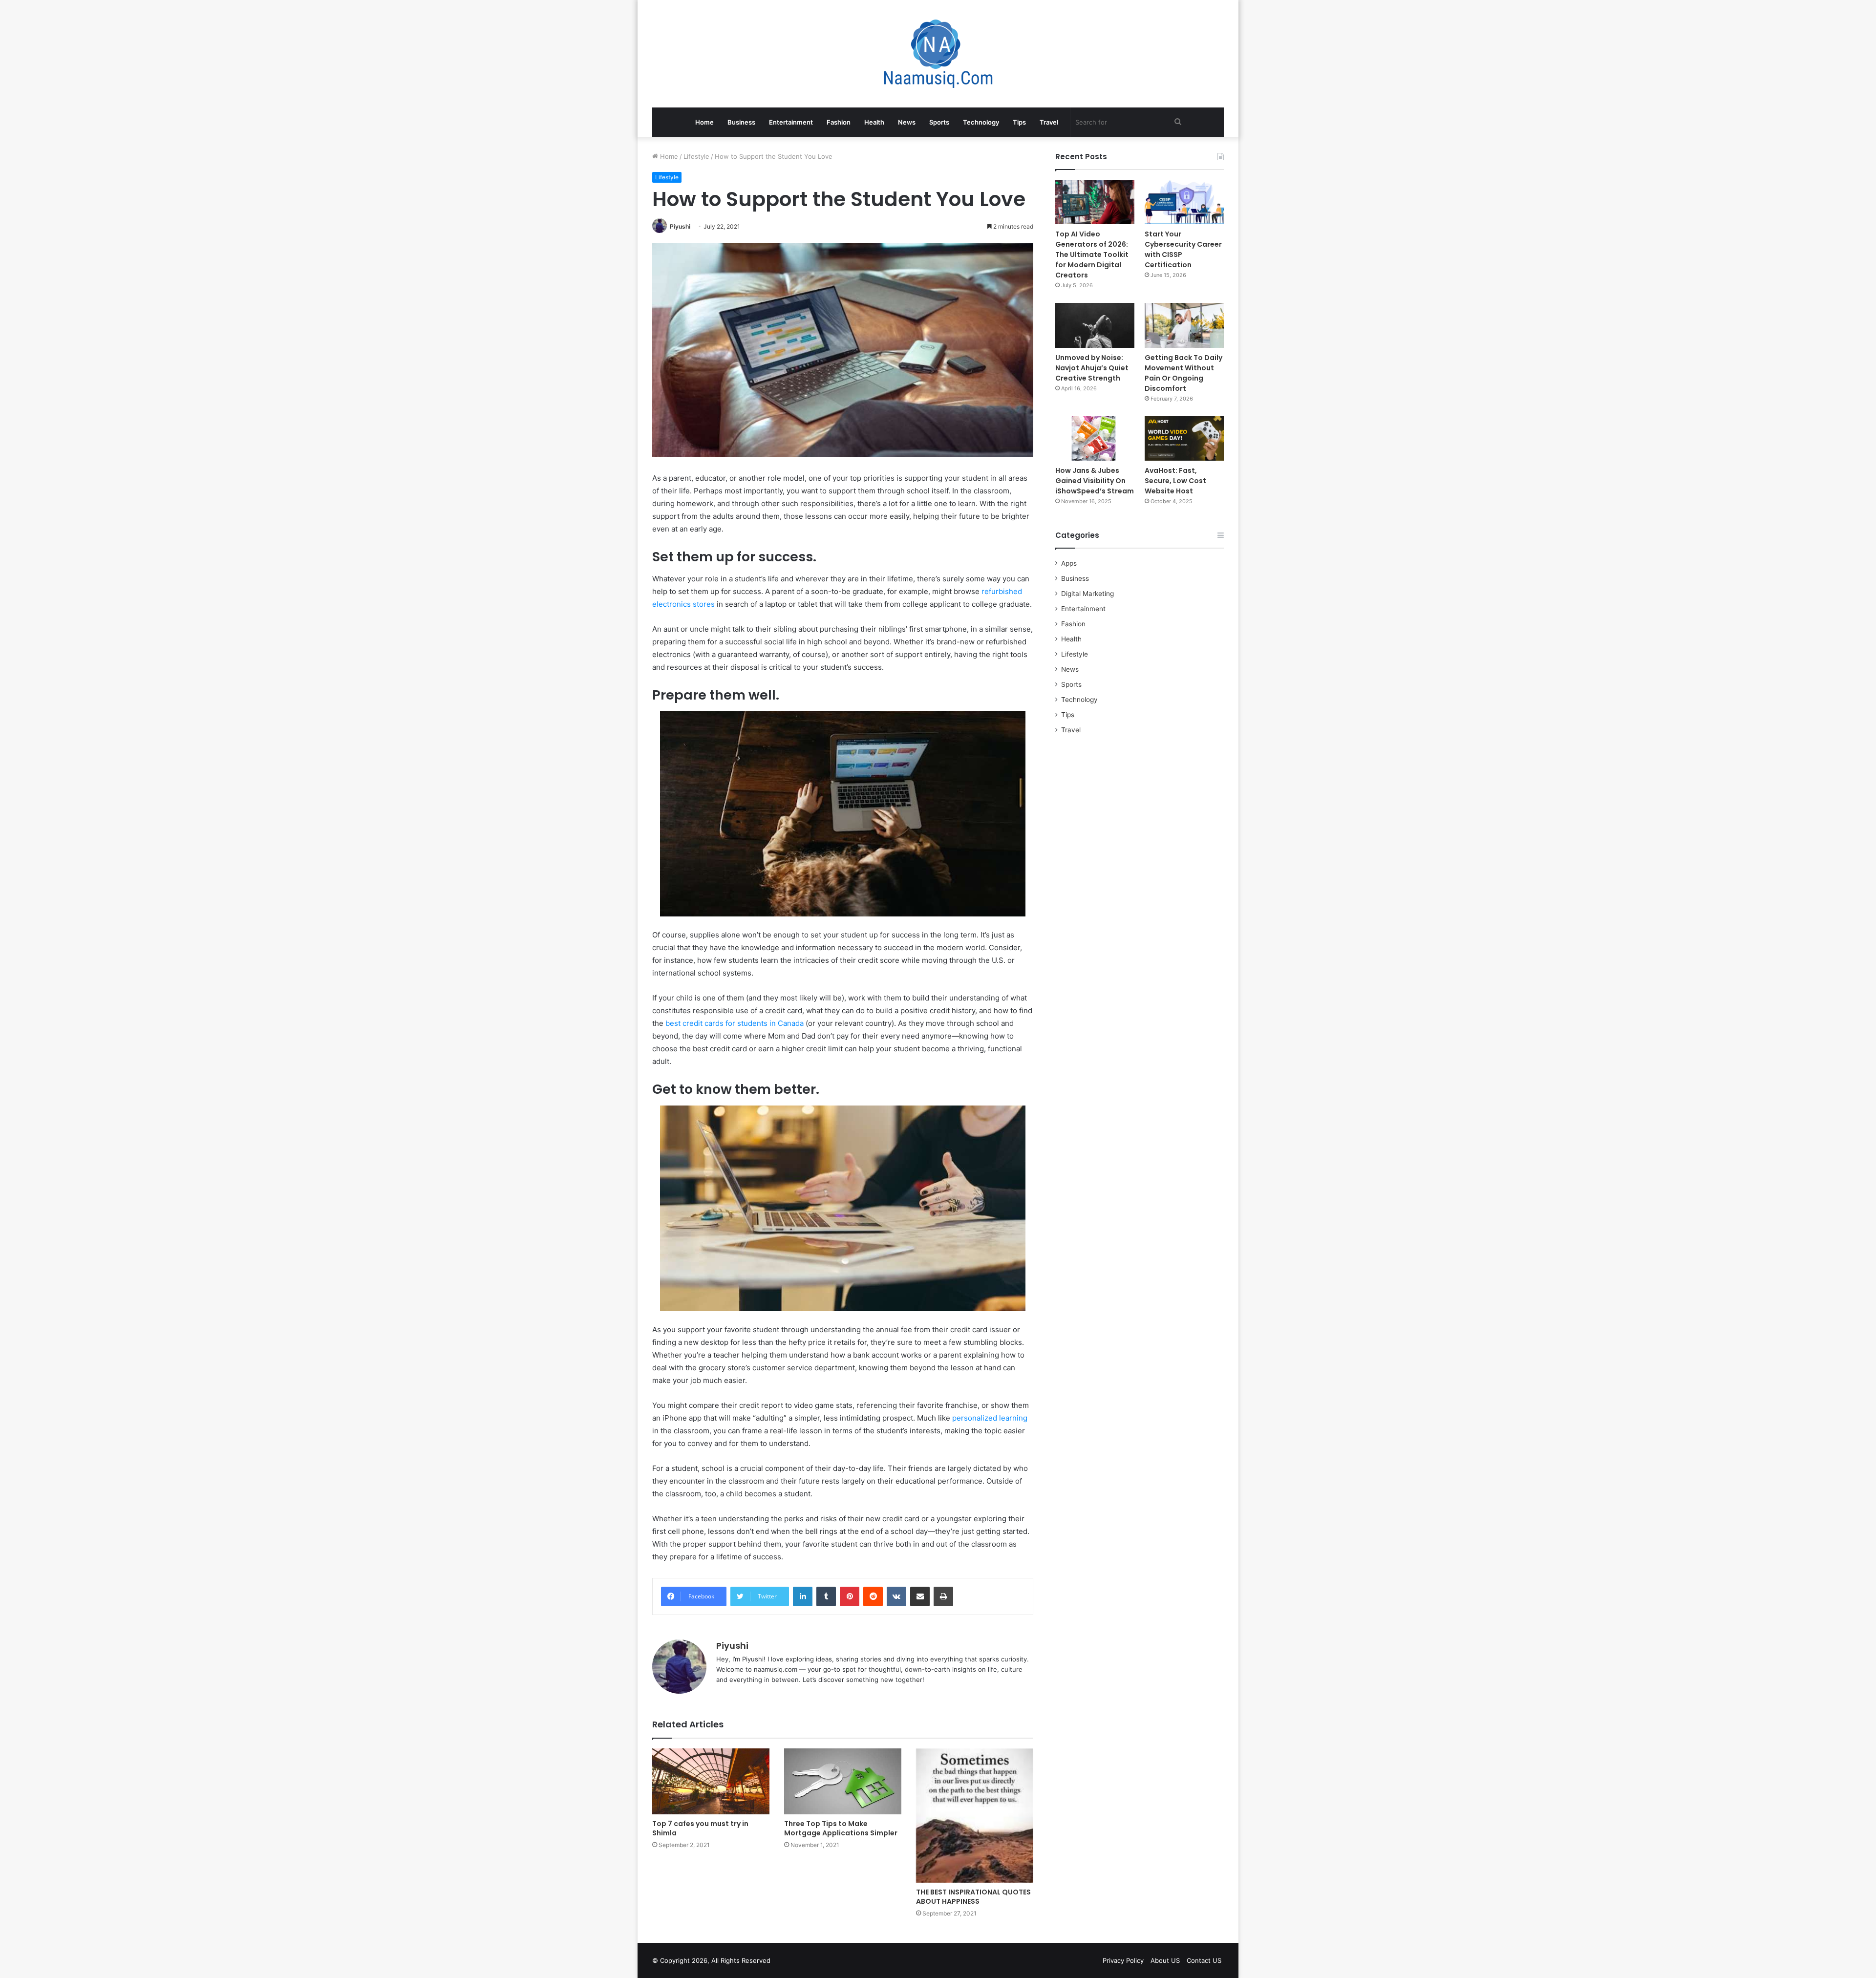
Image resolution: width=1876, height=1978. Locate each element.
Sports (939, 122)
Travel (1049, 122)
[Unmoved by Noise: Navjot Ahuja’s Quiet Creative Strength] (1095, 325)
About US (1165, 1960)
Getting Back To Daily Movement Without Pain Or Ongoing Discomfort (1183, 373)
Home (704, 122)
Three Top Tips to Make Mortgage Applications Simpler (841, 1828)
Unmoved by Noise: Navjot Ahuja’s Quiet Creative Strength (1092, 368)
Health (874, 122)
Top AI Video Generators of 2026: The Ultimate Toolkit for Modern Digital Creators (1092, 255)
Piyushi (680, 226)
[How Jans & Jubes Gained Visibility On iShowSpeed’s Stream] (1095, 438)
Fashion (839, 122)
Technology (981, 122)
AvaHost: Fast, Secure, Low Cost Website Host (1175, 481)
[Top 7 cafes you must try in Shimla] (711, 1781)
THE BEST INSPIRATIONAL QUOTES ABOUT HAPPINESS (973, 1897)
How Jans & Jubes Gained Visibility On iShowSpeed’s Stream (1095, 481)
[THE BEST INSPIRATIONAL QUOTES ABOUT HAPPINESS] (975, 1816)
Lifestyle (696, 156)
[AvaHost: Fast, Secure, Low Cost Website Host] (1184, 438)
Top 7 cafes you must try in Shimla (700, 1828)
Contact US (1204, 1960)
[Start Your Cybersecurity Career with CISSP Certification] (1184, 202)
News (907, 122)
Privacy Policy (1123, 1960)
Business (741, 122)
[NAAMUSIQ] (938, 54)
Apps (1069, 563)
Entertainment (791, 122)
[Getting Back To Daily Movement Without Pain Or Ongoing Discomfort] (1184, 325)
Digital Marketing (1087, 594)
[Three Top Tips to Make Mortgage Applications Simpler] (843, 1781)
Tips (1019, 122)
